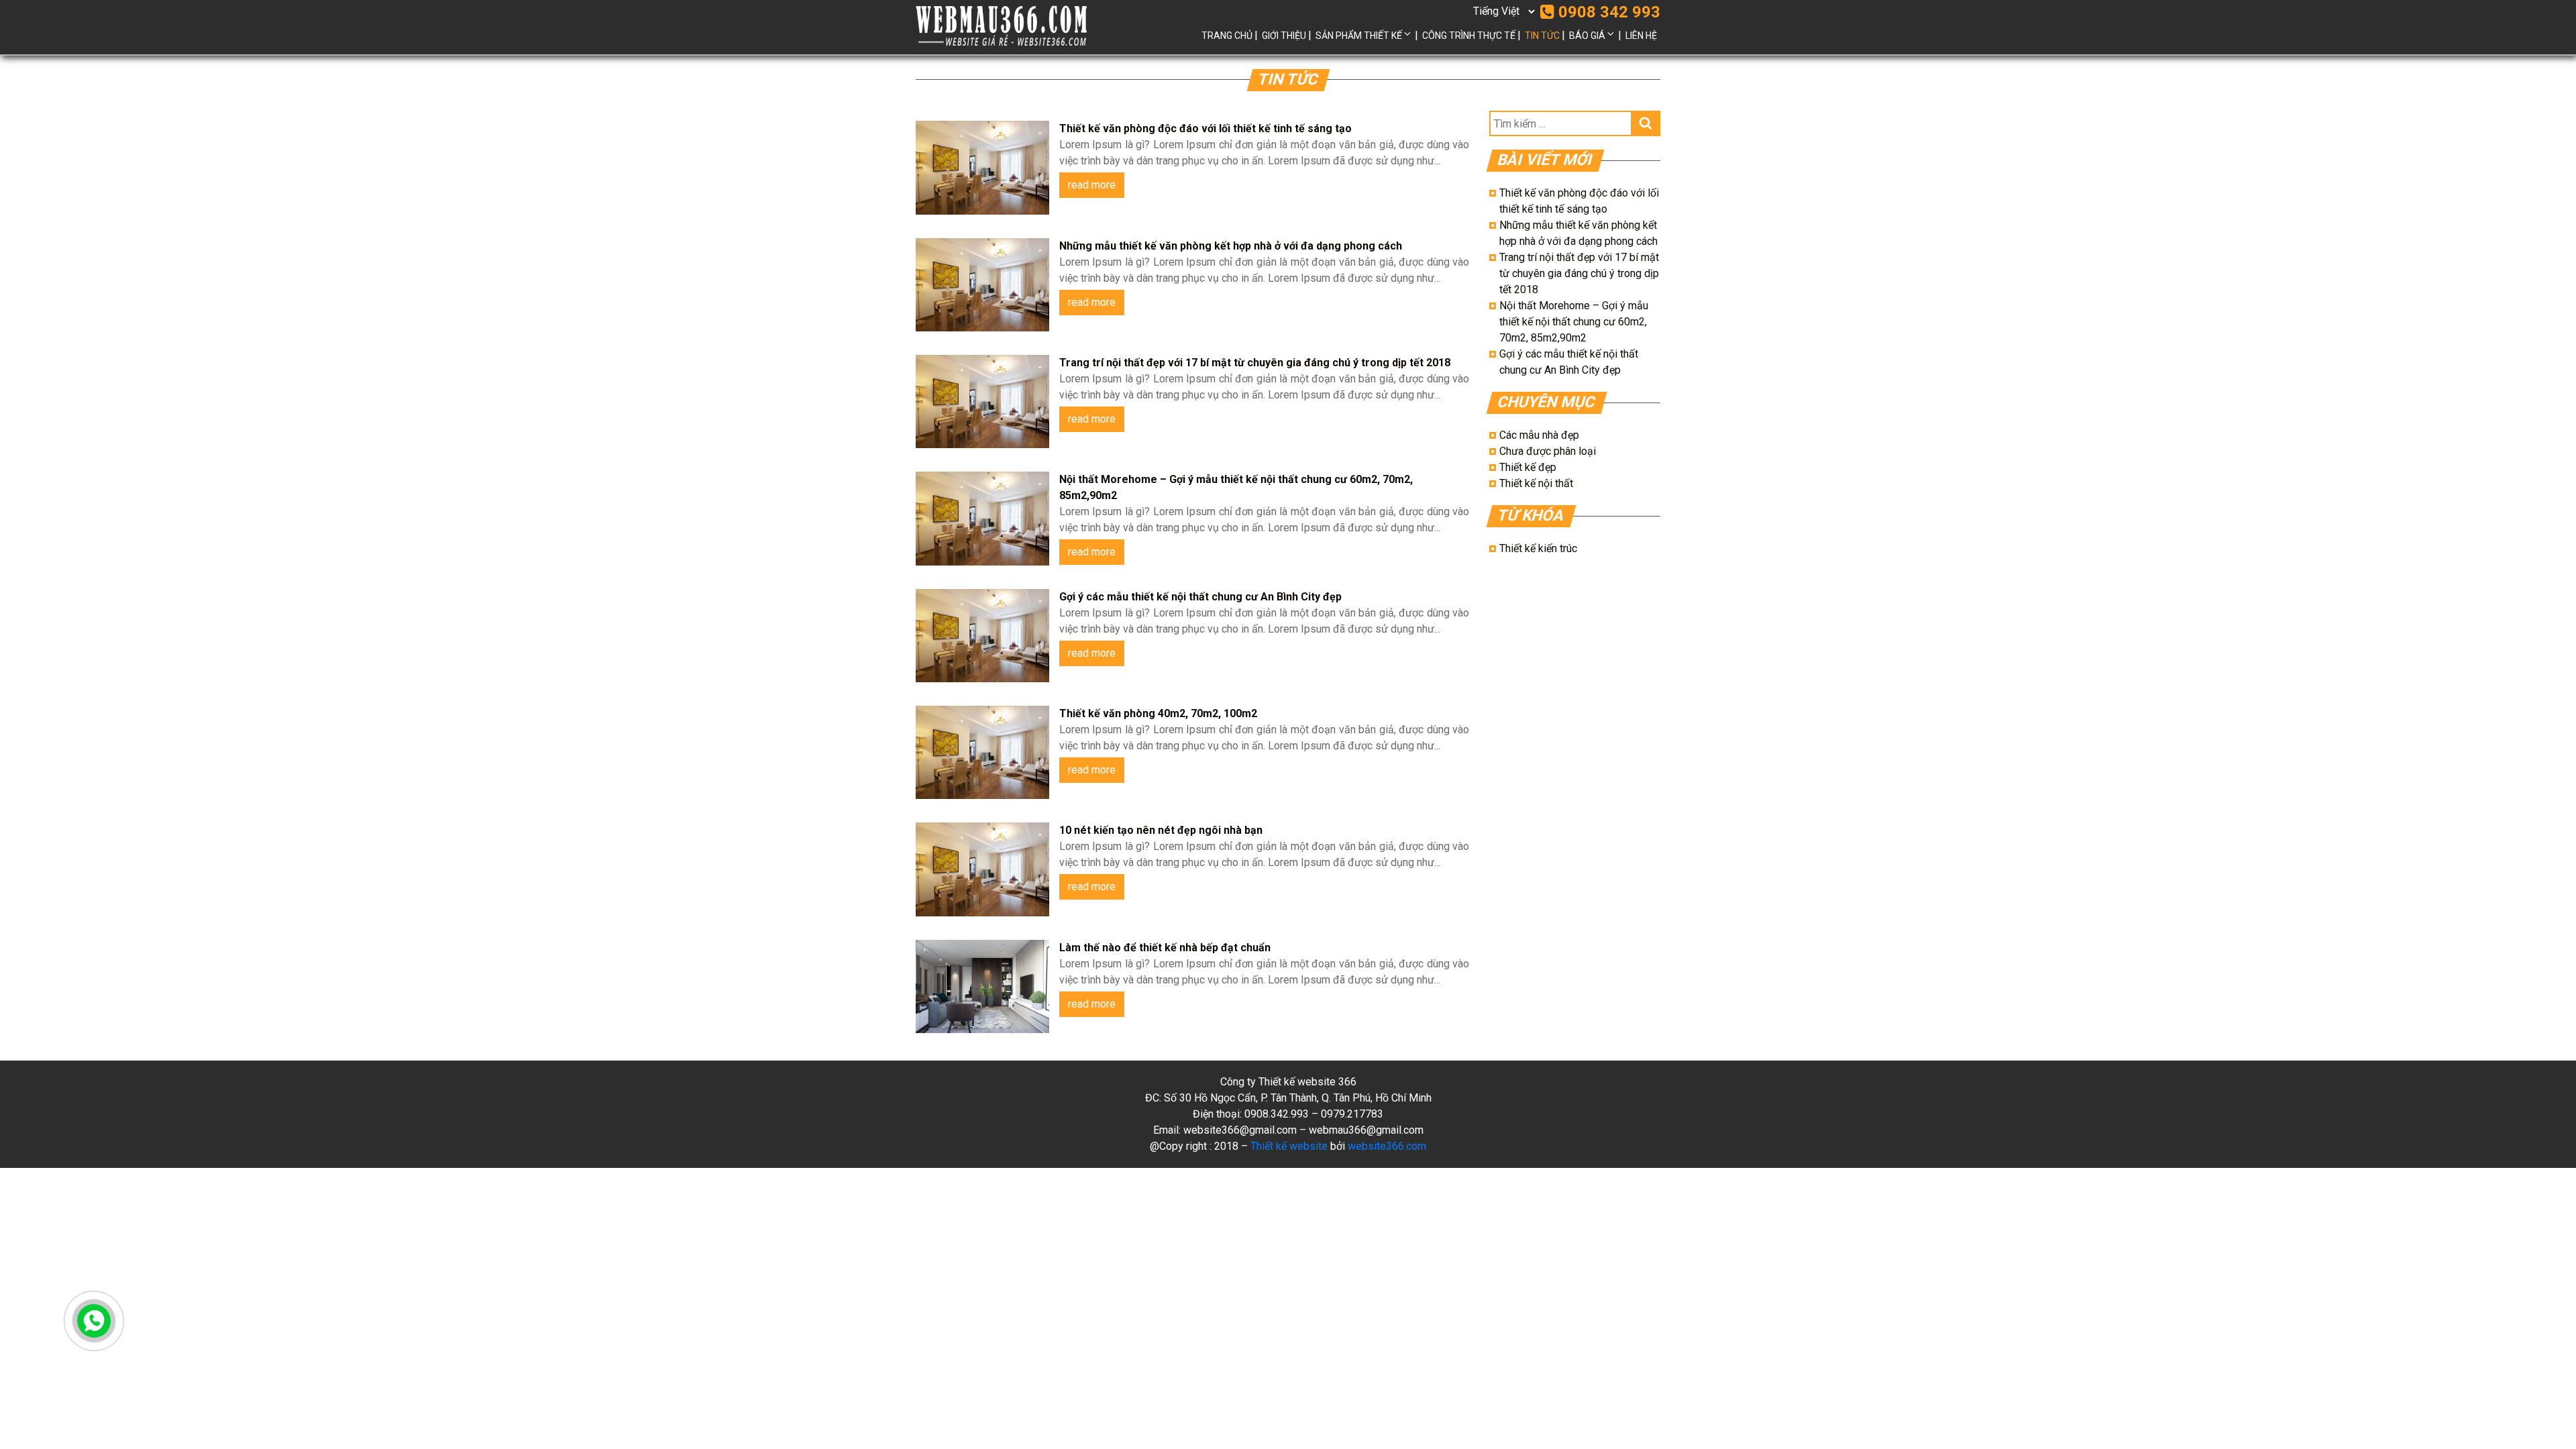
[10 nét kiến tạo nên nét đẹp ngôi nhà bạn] (982, 869)
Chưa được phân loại (1548, 451)
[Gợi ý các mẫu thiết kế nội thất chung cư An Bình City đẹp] (982, 636)
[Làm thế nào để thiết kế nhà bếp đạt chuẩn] (982, 986)
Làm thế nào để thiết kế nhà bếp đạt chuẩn (1165, 948)
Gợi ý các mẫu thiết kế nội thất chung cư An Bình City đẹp (1200, 597)
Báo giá (1587, 36)
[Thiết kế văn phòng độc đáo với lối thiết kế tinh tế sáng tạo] (982, 167)
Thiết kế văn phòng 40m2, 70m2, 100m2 (1158, 713)
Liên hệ (1641, 36)
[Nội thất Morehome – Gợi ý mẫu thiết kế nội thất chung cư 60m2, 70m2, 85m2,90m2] (982, 518)
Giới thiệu (1284, 36)
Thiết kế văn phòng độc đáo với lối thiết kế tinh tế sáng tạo (1205, 128)
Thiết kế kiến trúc (1538, 548)
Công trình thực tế (1469, 36)
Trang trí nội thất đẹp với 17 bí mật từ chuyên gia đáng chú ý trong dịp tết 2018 (1255, 363)
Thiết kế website (1289, 1146)
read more (1092, 185)
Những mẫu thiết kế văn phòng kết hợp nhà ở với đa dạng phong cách (1231, 246)
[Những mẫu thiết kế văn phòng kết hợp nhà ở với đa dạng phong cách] (982, 285)
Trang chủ (1227, 36)
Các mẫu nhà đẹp (1539, 435)
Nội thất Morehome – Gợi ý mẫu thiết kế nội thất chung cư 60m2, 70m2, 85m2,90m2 (1574, 322)
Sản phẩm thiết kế (1359, 36)
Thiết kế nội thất (1536, 483)
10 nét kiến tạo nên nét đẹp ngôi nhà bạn (1161, 830)
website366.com (1387, 1146)
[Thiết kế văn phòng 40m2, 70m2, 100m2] (982, 752)
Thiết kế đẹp (1528, 467)
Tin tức (1542, 36)
